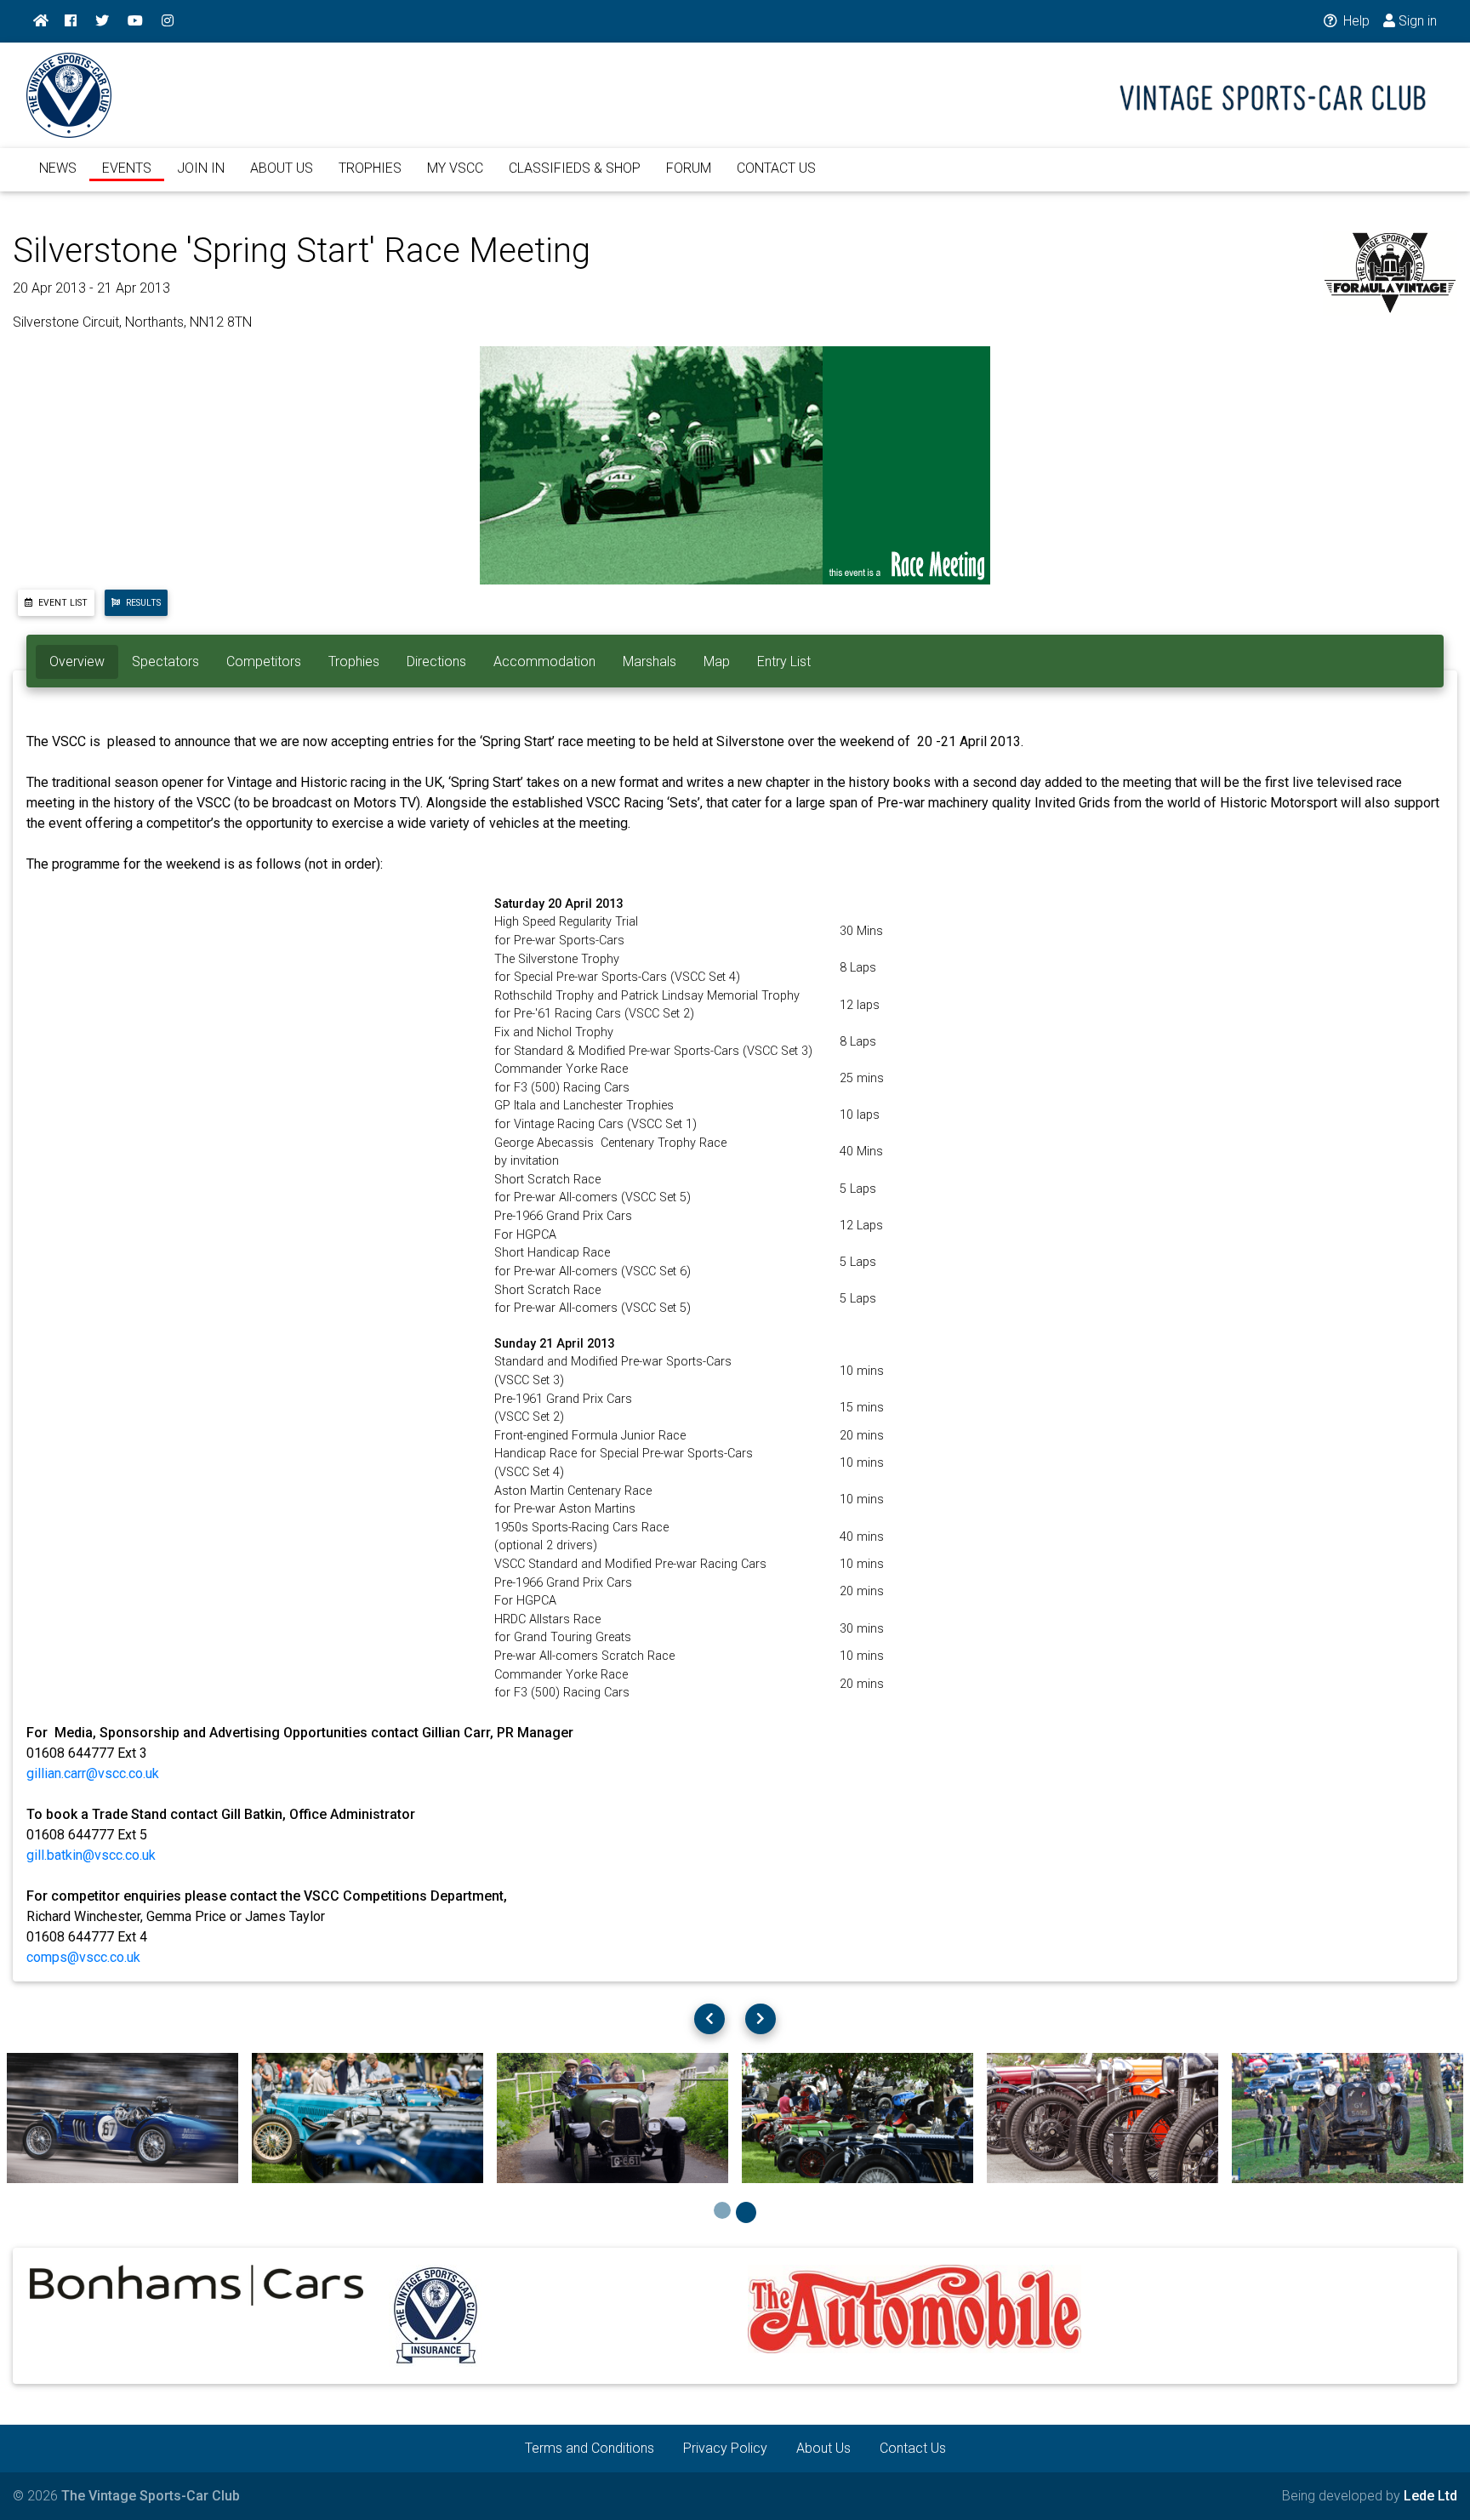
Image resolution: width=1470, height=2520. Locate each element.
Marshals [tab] (650, 661)
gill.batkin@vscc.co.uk (91, 1855)
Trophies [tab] (354, 661)
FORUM (689, 168)
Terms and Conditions (590, 2448)
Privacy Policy (725, 2448)
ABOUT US (282, 168)
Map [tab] (717, 661)
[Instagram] (168, 21)
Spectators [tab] (165, 661)
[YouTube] (135, 21)
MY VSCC (455, 168)
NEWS (58, 168)
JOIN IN (201, 168)
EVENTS (127, 168)
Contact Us (913, 2448)
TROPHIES (370, 168)
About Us (823, 2448)
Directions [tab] (436, 661)
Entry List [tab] (784, 661)
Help (1355, 21)
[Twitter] (102, 21)
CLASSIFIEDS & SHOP (575, 168)
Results (142, 603)
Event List (62, 603)
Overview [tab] (77, 661)
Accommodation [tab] (544, 661)
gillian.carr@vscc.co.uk (93, 1773)
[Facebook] (71, 21)
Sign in (1416, 21)
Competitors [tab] (264, 661)
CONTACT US (776, 168)
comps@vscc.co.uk (83, 1957)
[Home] (41, 21)
